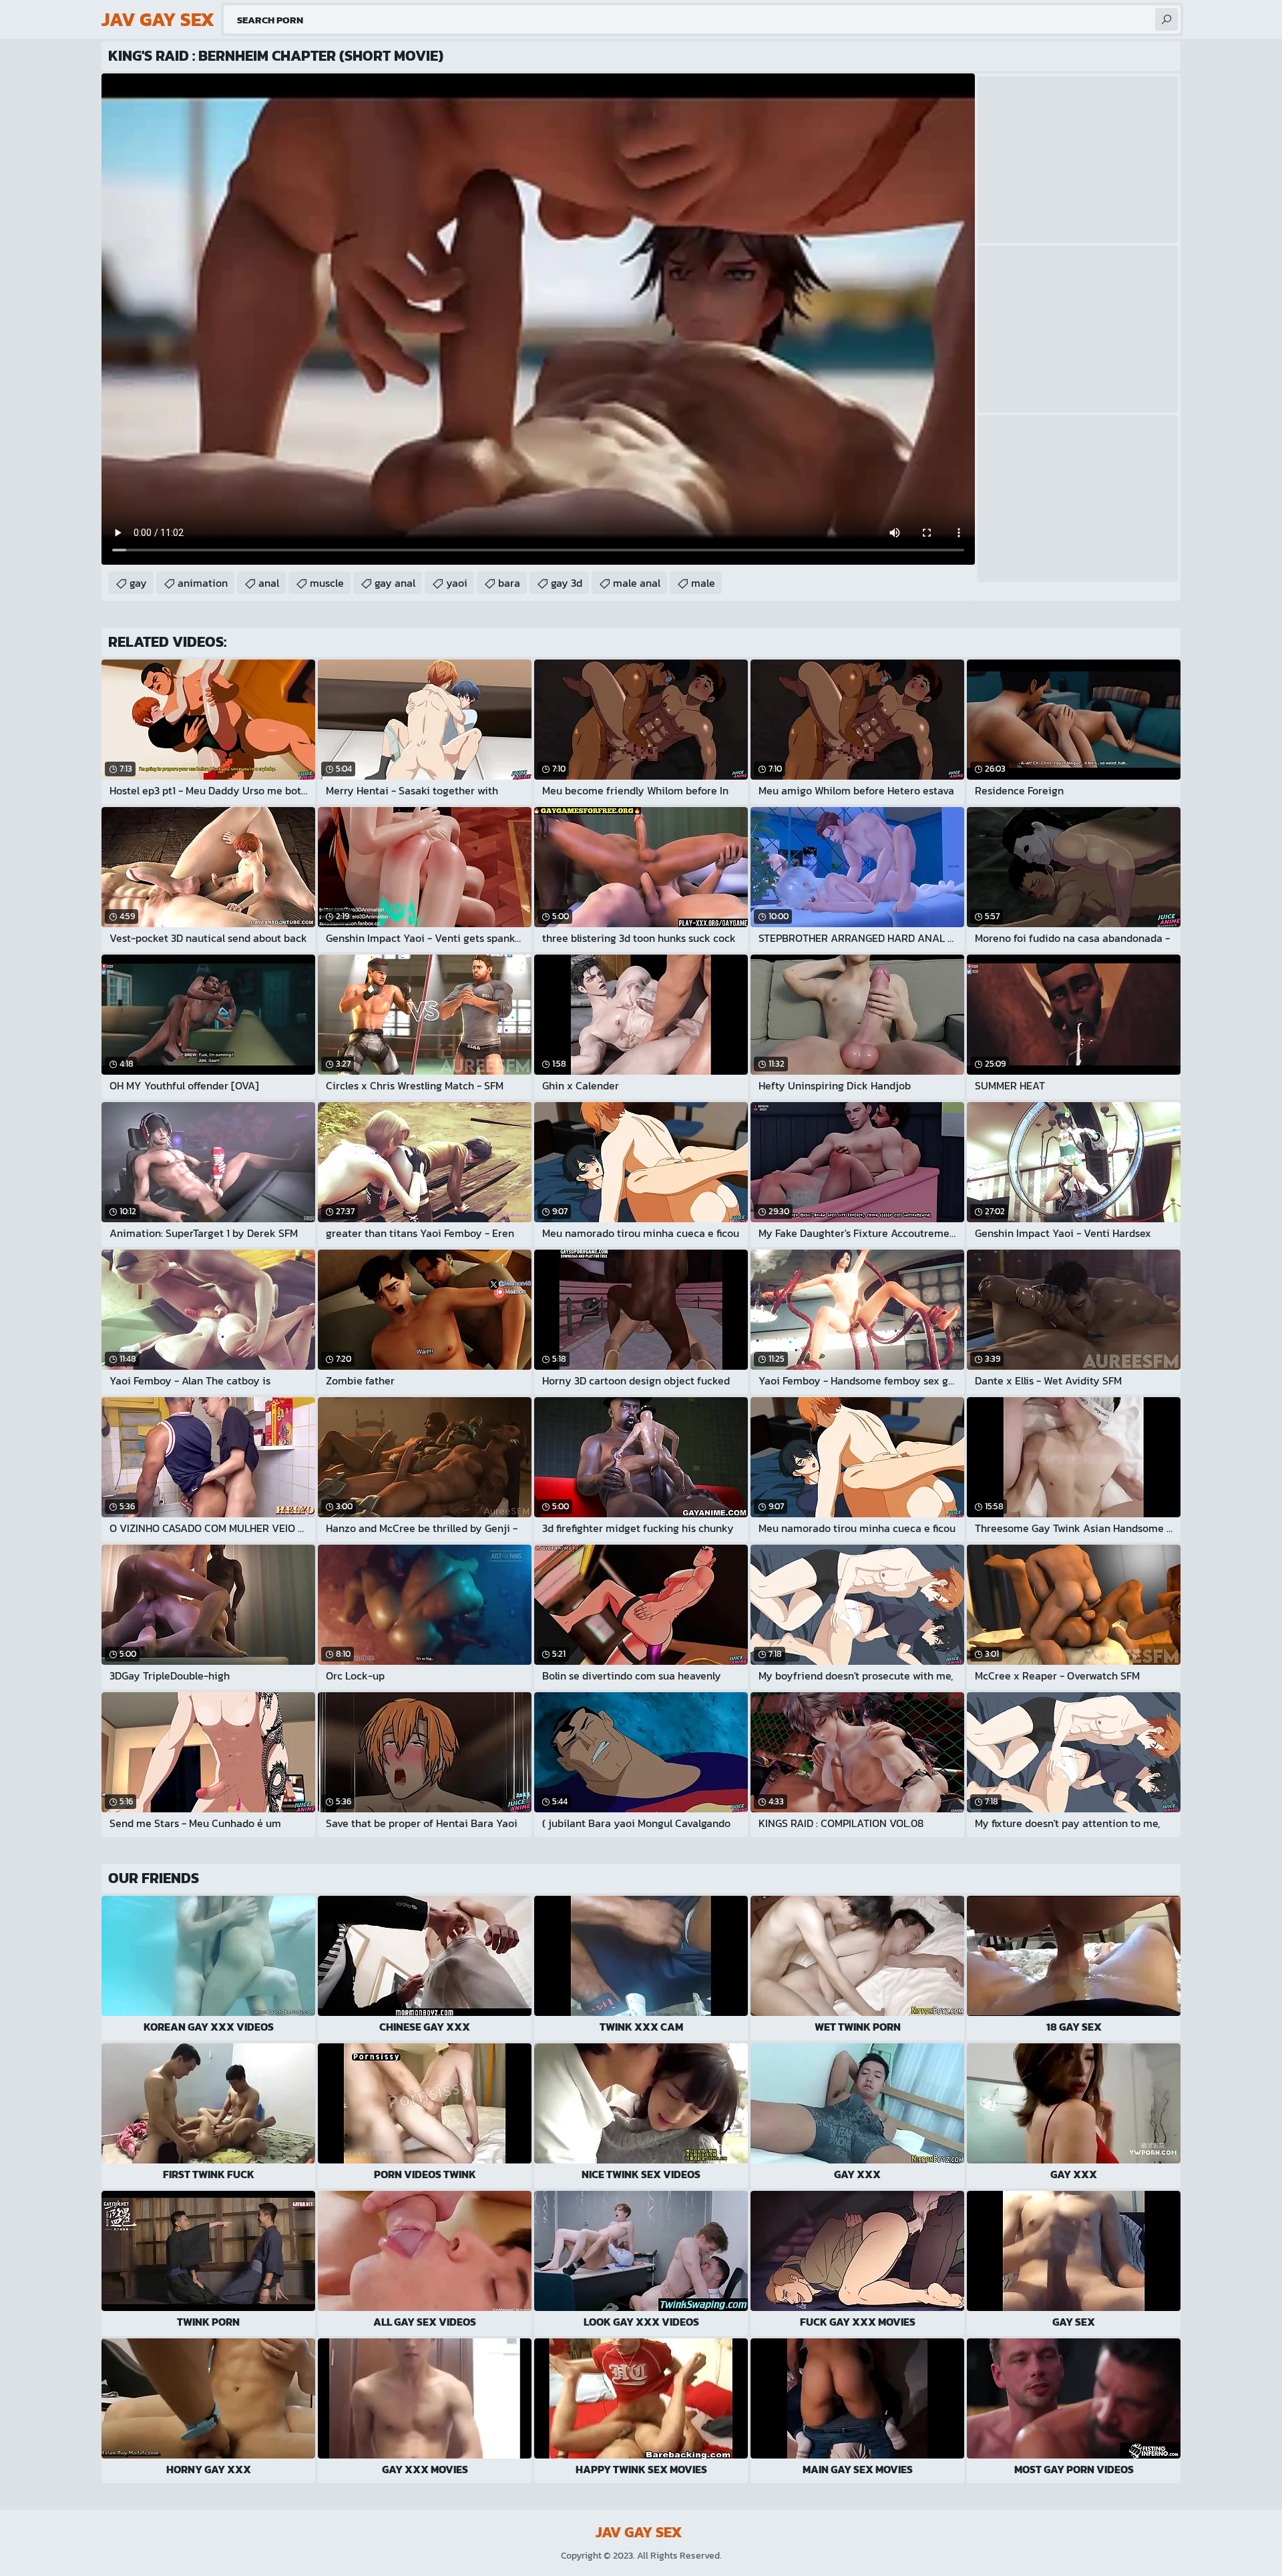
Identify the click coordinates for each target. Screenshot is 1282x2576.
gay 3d (567, 583)
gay (138, 583)
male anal (637, 583)
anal (269, 583)
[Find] (1166, 19)
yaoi (457, 583)
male (703, 583)
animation (203, 583)
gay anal (395, 583)
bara (509, 583)
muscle (327, 583)
